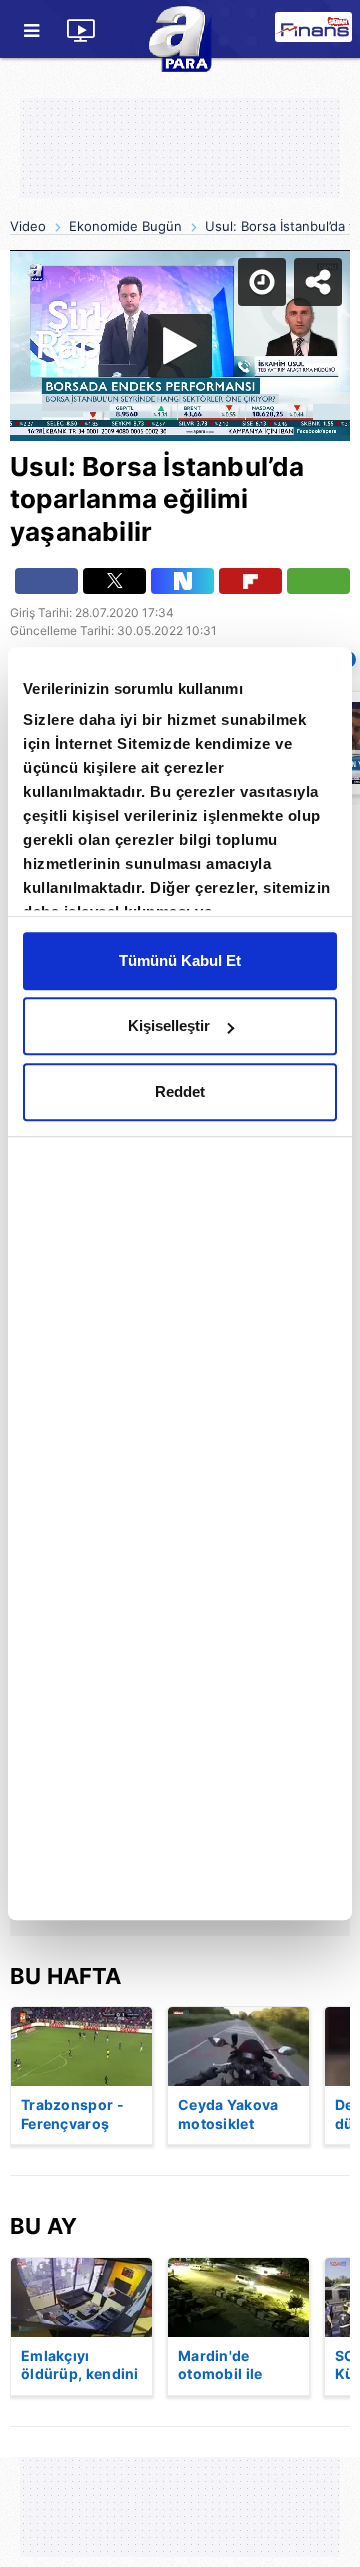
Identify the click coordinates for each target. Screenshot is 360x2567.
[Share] (328, 32)
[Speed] (272, 32)
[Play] (180, 1284)
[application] (180, 1283)
